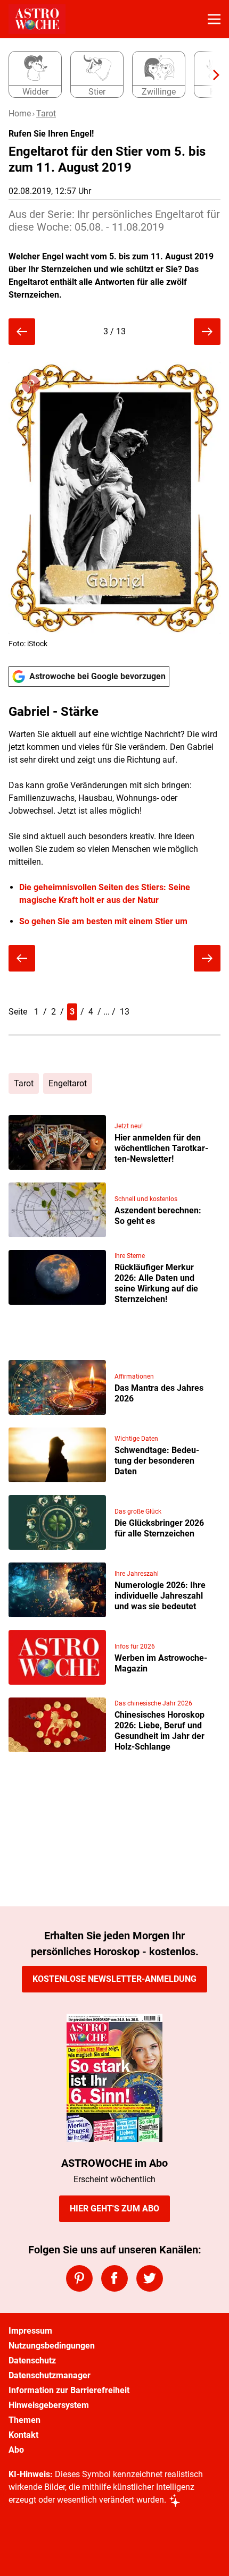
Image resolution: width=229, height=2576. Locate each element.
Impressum (30, 2331)
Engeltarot (68, 1083)
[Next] (211, 75)
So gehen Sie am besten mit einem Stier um (103, 921)
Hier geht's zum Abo (114, 2208)
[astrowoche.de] (37, 19)
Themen (24, 2420)
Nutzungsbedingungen (52, 2346)
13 (125, 1012)
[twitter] (150, 2278)
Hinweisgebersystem (49, 2405)
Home (20, 113)
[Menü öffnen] (214, 19)
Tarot (46, 113)
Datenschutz (32, 2360)
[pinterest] (79, 2278)
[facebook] (114, 2278)
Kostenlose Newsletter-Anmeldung (114, 1979)
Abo (16, 2450)
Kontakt (23, 2435)
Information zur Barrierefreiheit (69, 2390)
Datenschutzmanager (50, 2375)
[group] (110, 75)
